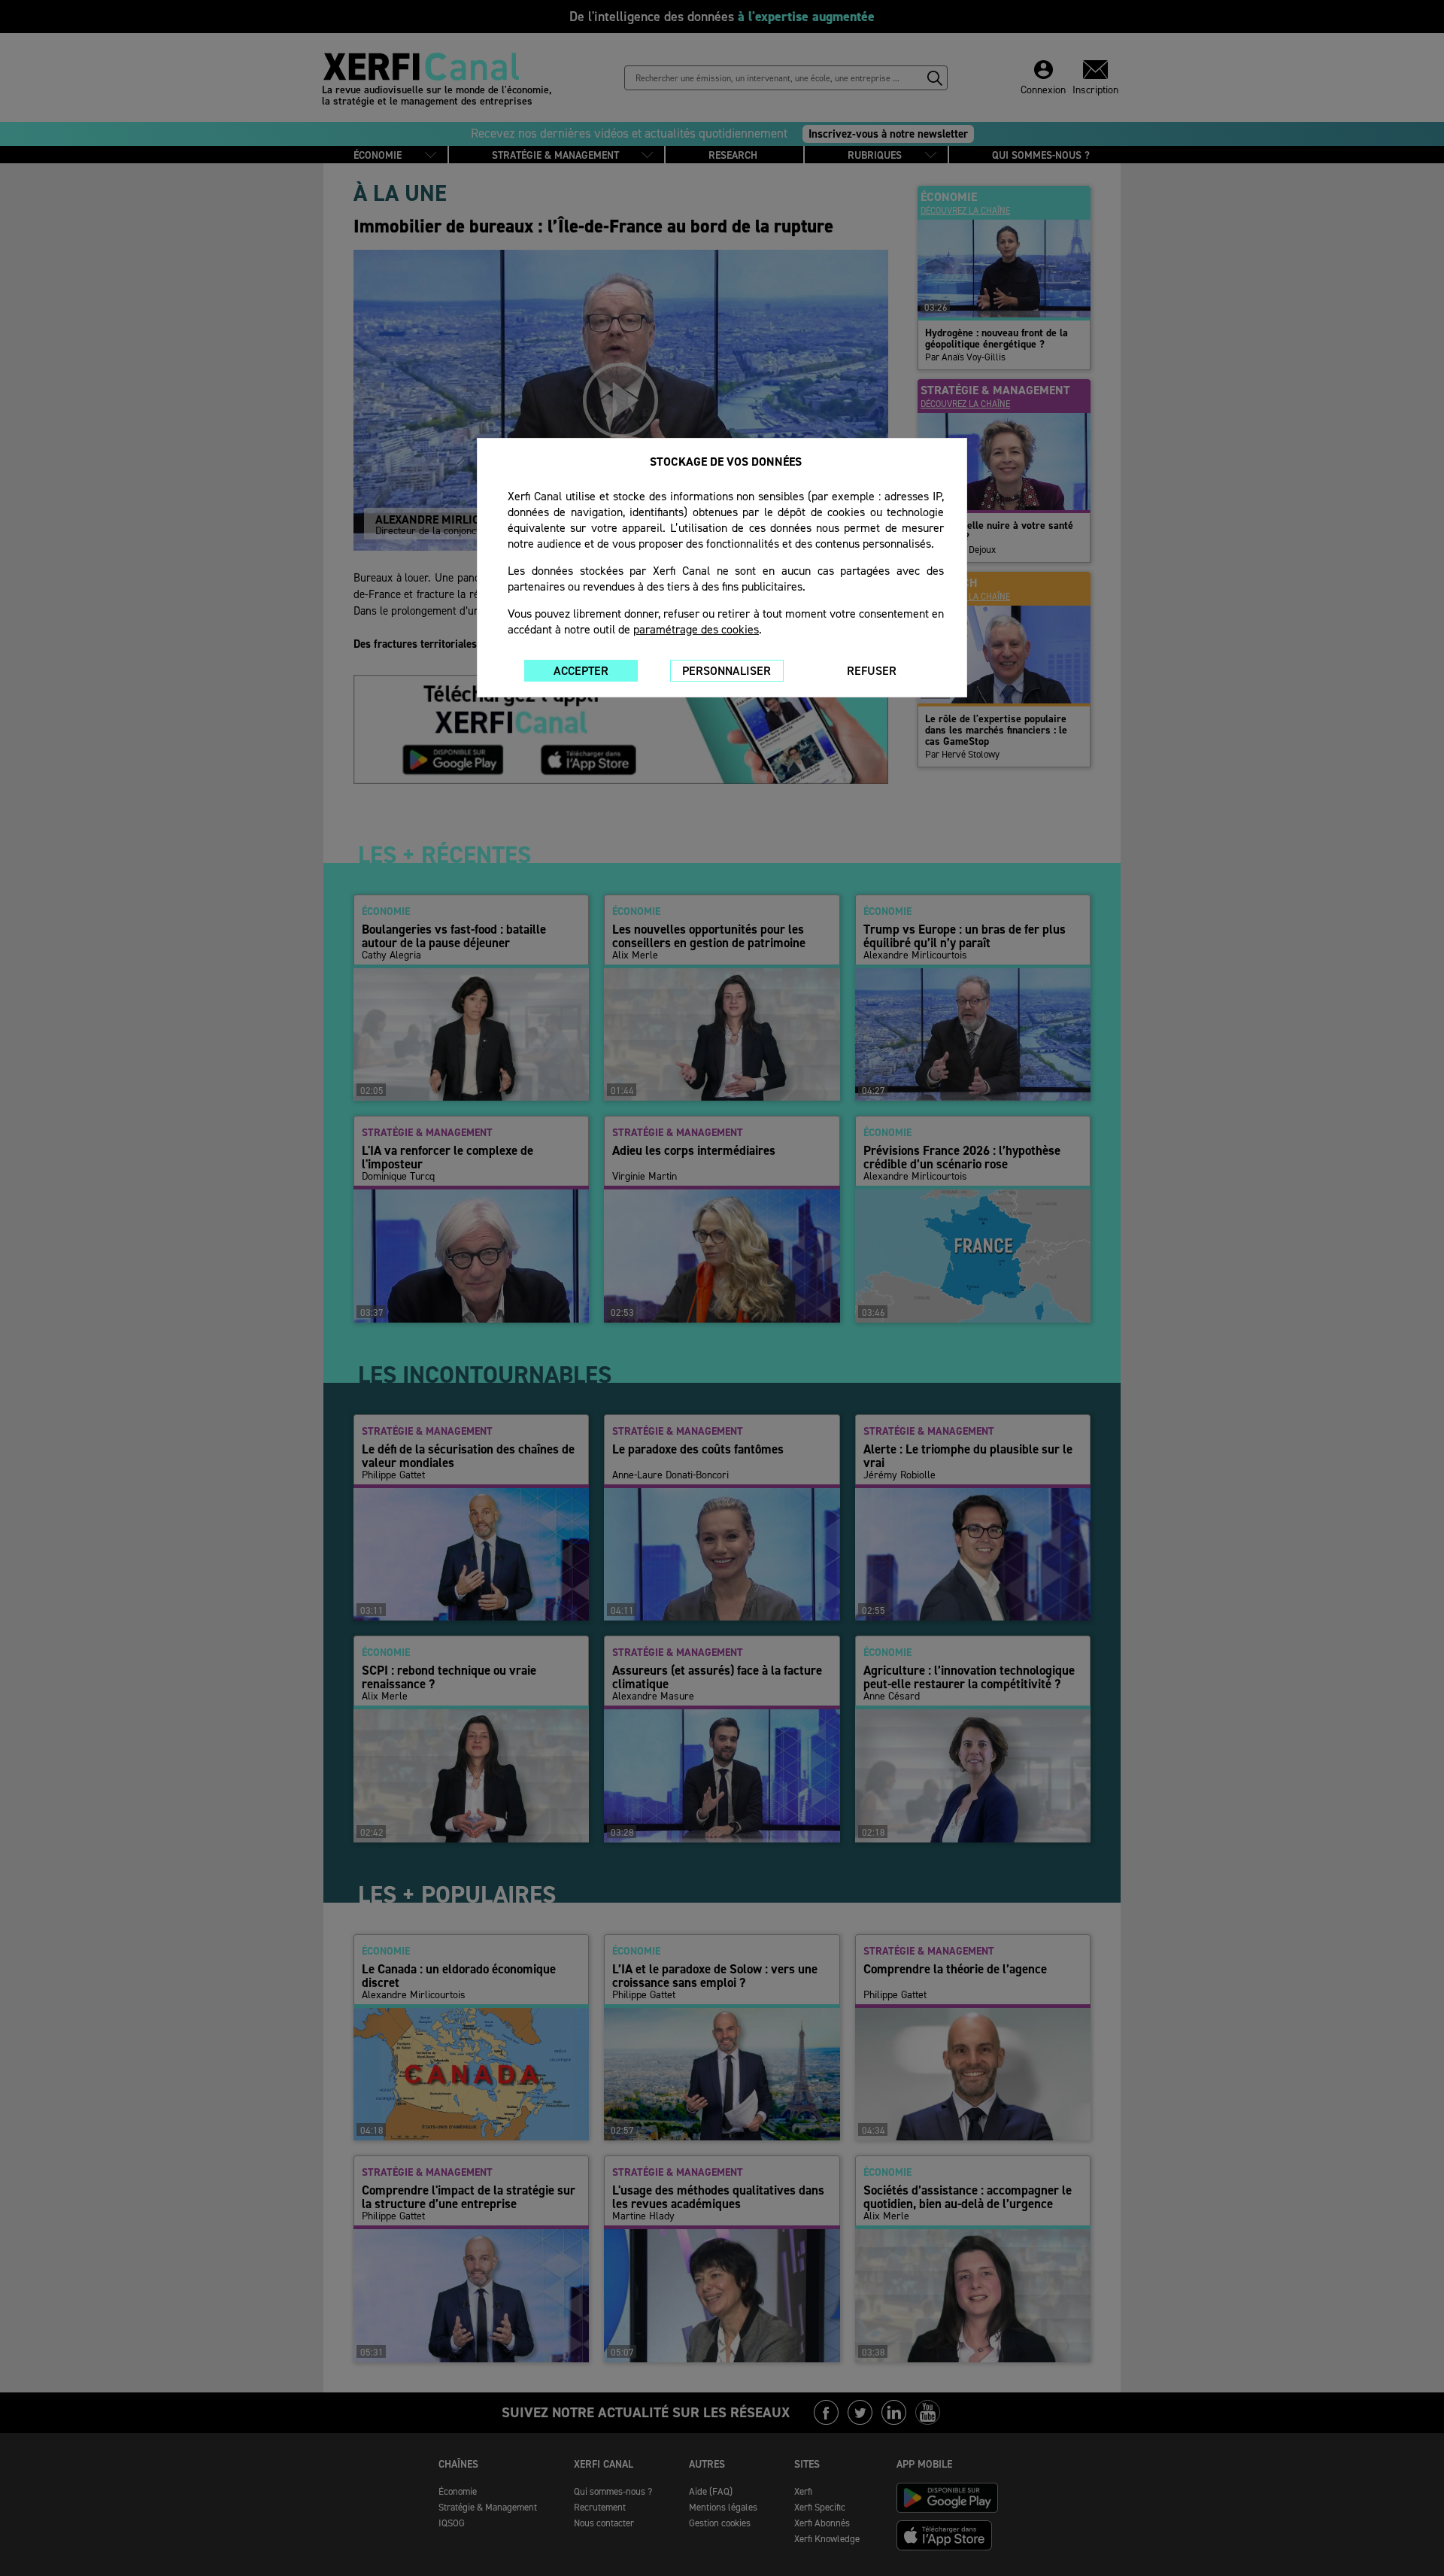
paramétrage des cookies (696, 629)
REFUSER (872, 671)
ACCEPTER (581, 671)
